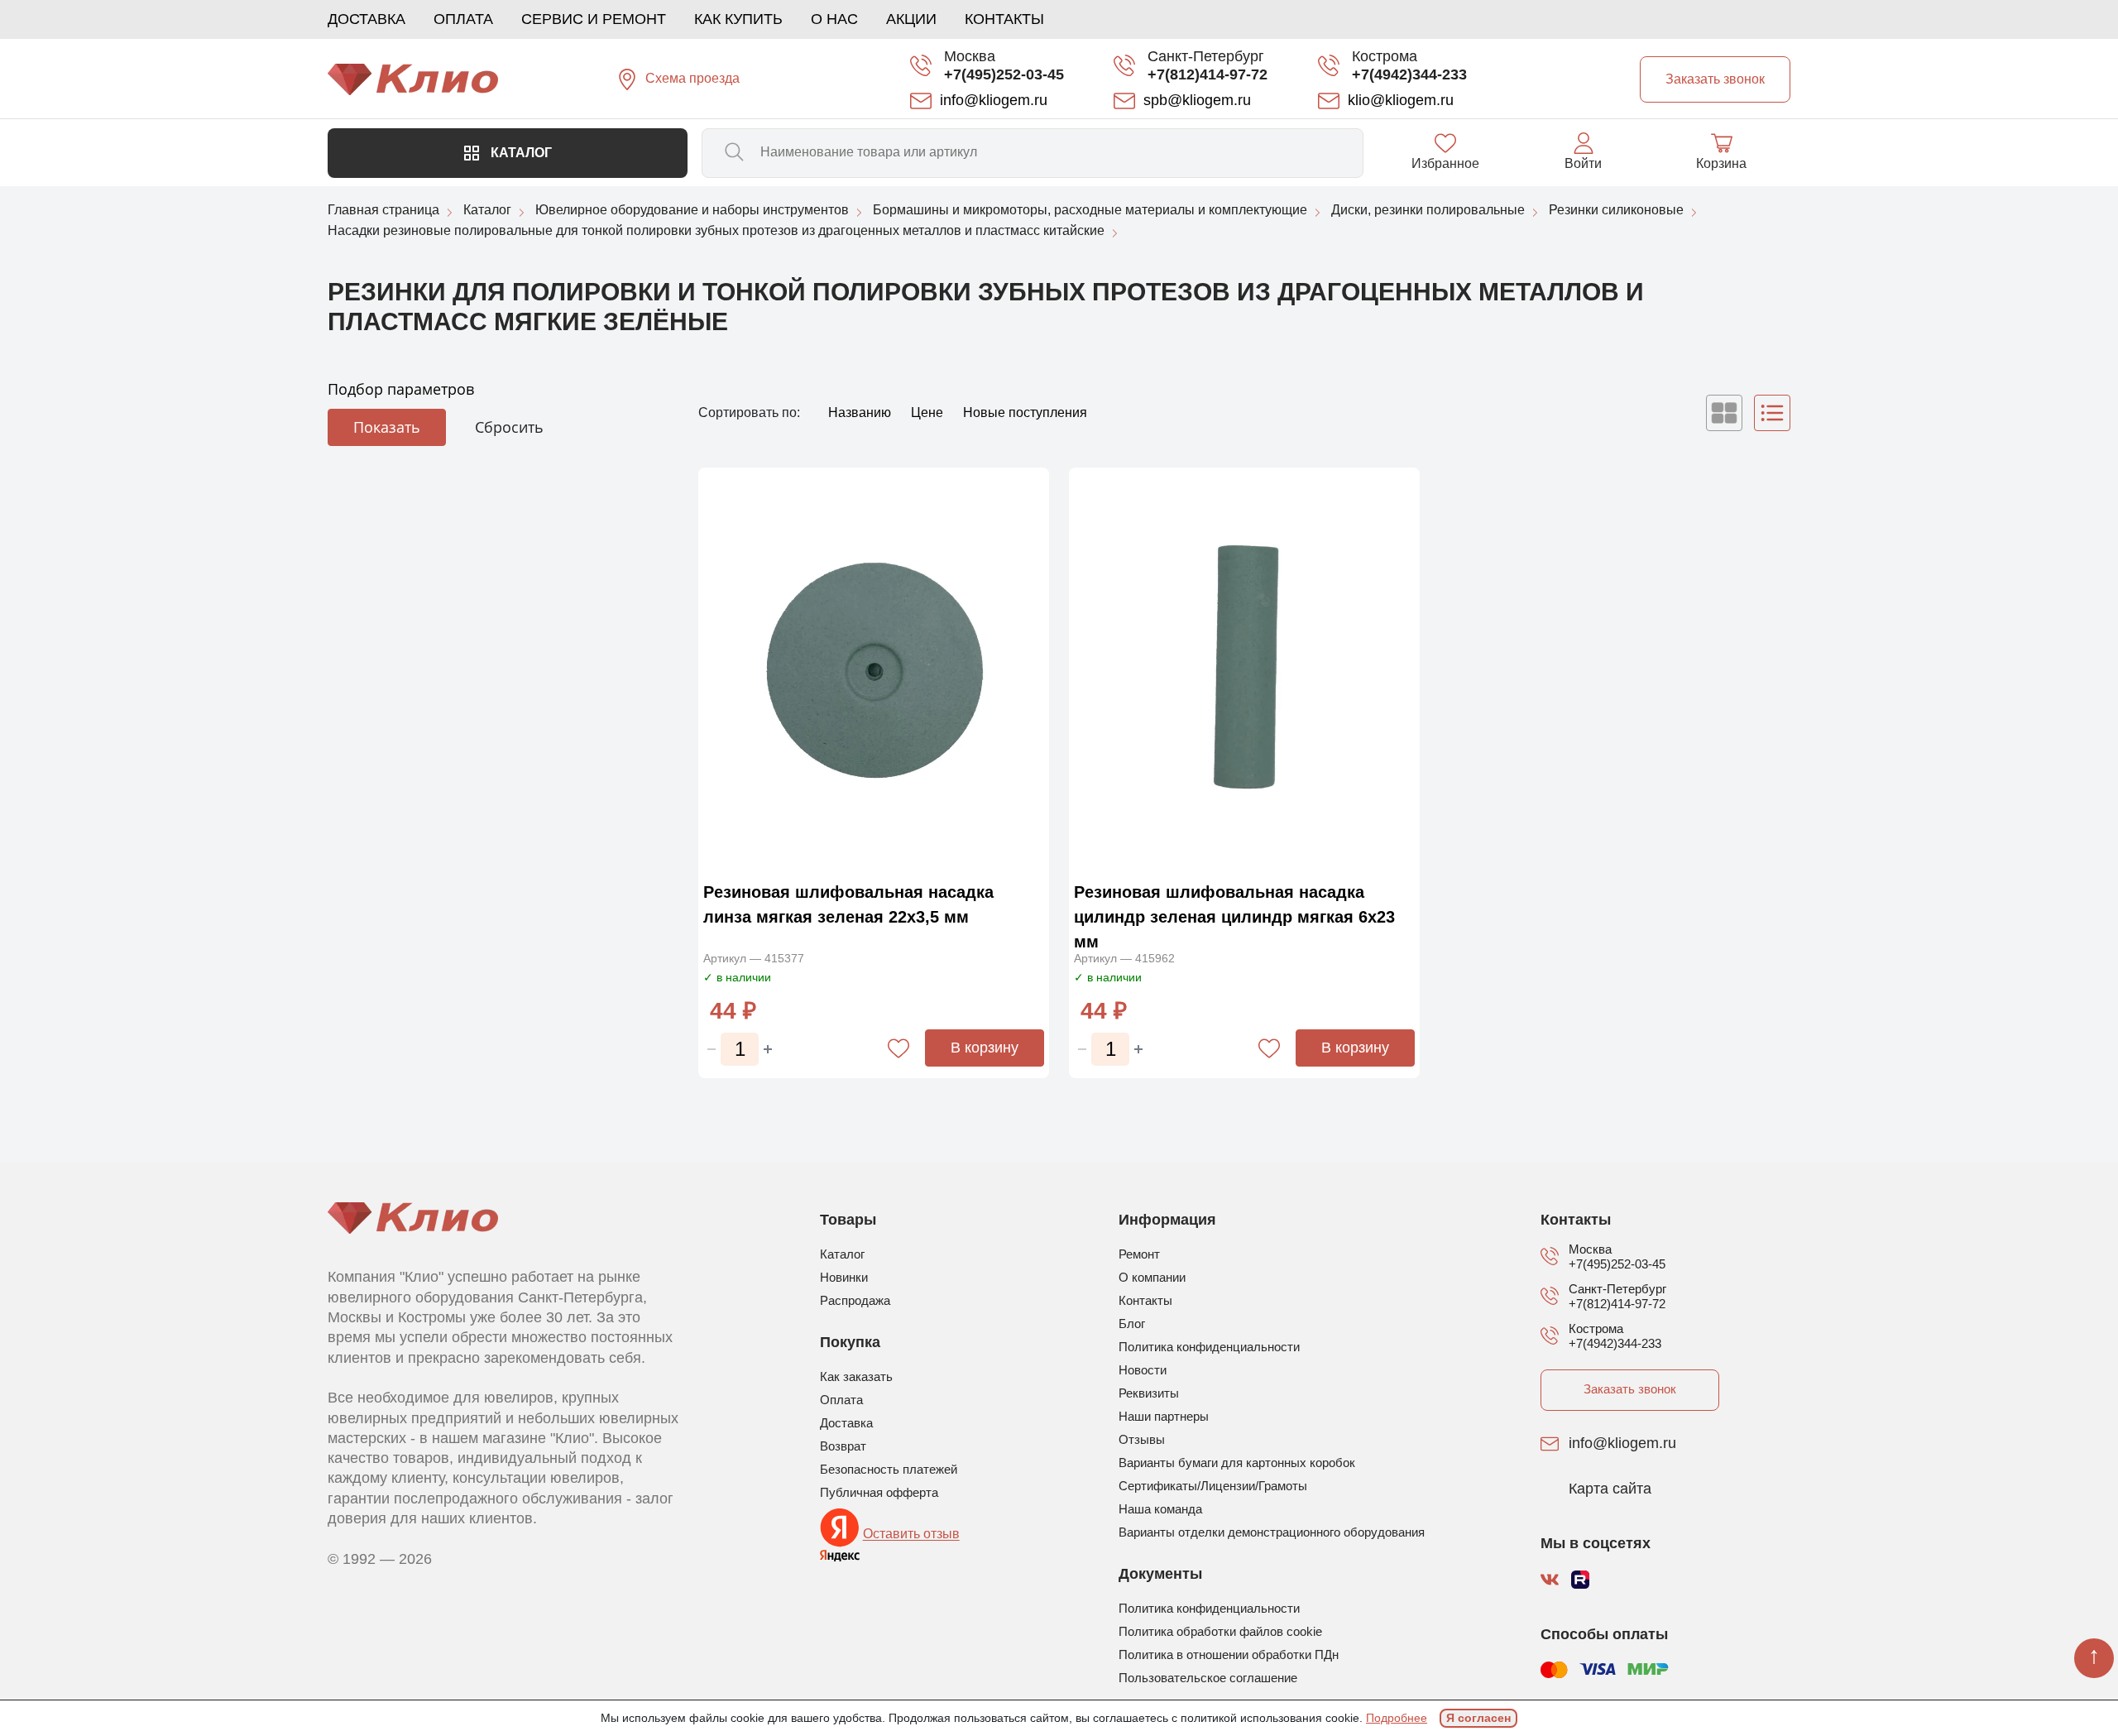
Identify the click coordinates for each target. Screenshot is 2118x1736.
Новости (1143, 1370)
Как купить (738, 19)
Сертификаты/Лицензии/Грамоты (1213, 1486)
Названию (861, 412)
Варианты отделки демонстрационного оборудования (1272, 1532)
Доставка (367, 19)
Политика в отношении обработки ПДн (1229, 1654)
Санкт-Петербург (1206, 56)
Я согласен (1478, 1718)
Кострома (1385, 56)
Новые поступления (1025, 412)
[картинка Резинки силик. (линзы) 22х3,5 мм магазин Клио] (874, 670)
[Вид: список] (1772, 413)
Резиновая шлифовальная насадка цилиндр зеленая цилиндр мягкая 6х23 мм (1234, 917)
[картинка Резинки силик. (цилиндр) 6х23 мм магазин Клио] (1244, 670)
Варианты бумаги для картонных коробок (1237, 1463)
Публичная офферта (879, 1492)
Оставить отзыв (911, 1535)
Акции (911, 19)
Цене (929, 412)
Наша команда (1160, 1509)
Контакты (1004, 19)
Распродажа (855, 1300)
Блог (1132, 1324)
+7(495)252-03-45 (1004, 74)
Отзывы (1142, 1439)
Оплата (463, 19)
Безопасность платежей (889, 1469)
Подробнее (1397, 1718)
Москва (970, 56)
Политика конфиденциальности (1209, 1347)
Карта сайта (1610, 1489)
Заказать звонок (1630, 1389)
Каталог (520, 153)
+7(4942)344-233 (1409, 74)
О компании (1152, 1277)
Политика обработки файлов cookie (1220, 1631)
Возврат (843, 1446)
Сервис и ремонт (594, 19)
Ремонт (1139, 1254)
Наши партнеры (1164, 1416)
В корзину (985, 1048)
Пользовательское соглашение (1208, 1678)
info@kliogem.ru (1622, 1444)
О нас (834, 19)
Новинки (844, 1277)
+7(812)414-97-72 (1208, 74)
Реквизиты (1149, 1393)
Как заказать (856, 1376)
